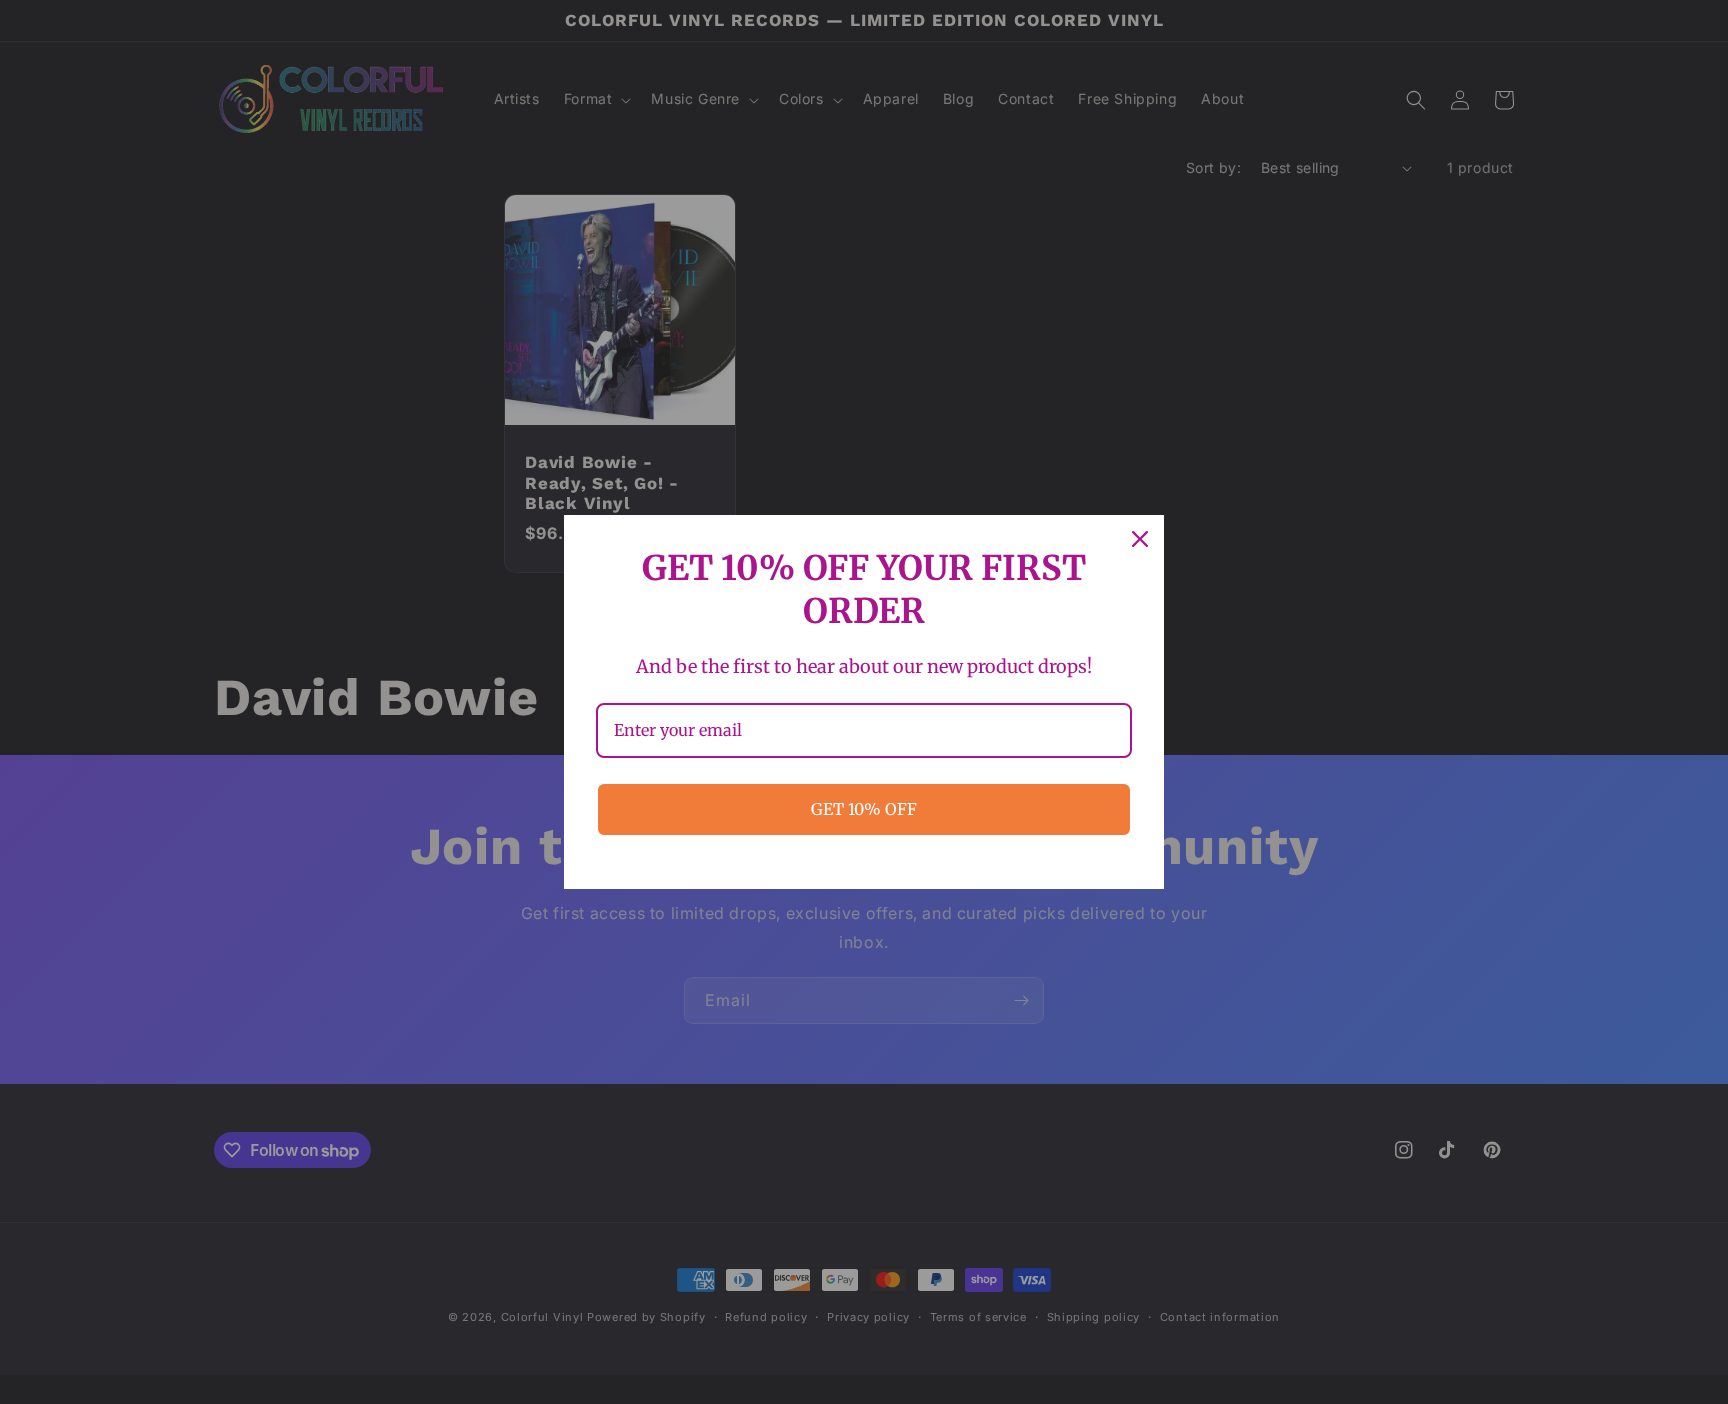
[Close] (1140, 539)
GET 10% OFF (864, 809)
